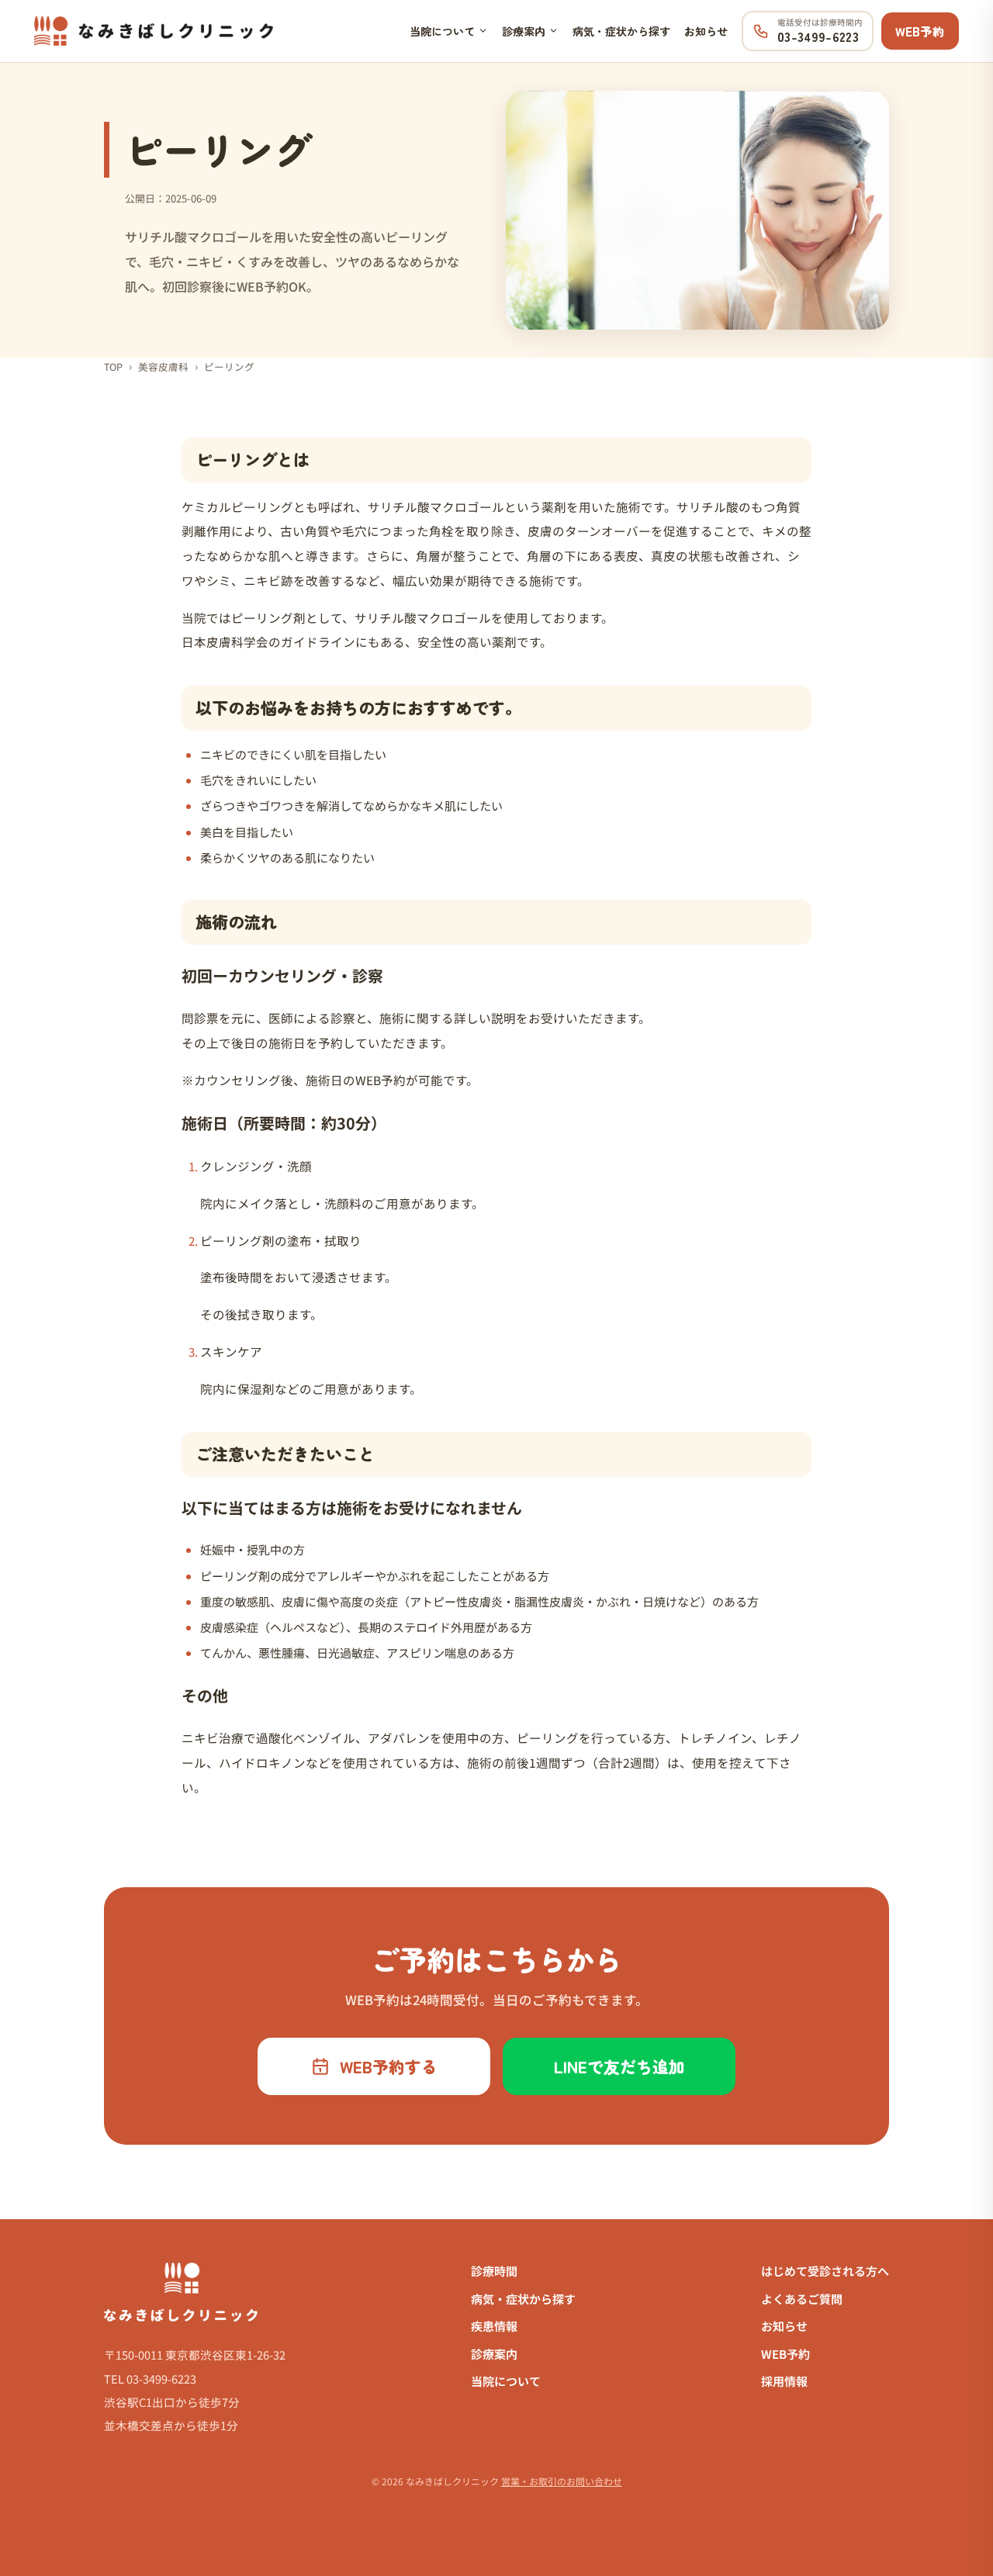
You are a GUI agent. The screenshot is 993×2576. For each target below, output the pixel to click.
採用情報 (784, 2381)
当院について (442, 31)
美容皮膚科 (163, 367)
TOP (113, 367)
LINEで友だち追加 (619, 2066)
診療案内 (524, 31)
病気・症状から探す (621, 31)
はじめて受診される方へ (825, 2271)
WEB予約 (920, 31)
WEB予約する (389, 2066)
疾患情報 (494, 2326)
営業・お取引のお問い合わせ (562, 2481)
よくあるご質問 (802, 2299)
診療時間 (494, 2271)
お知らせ (706, 31)
